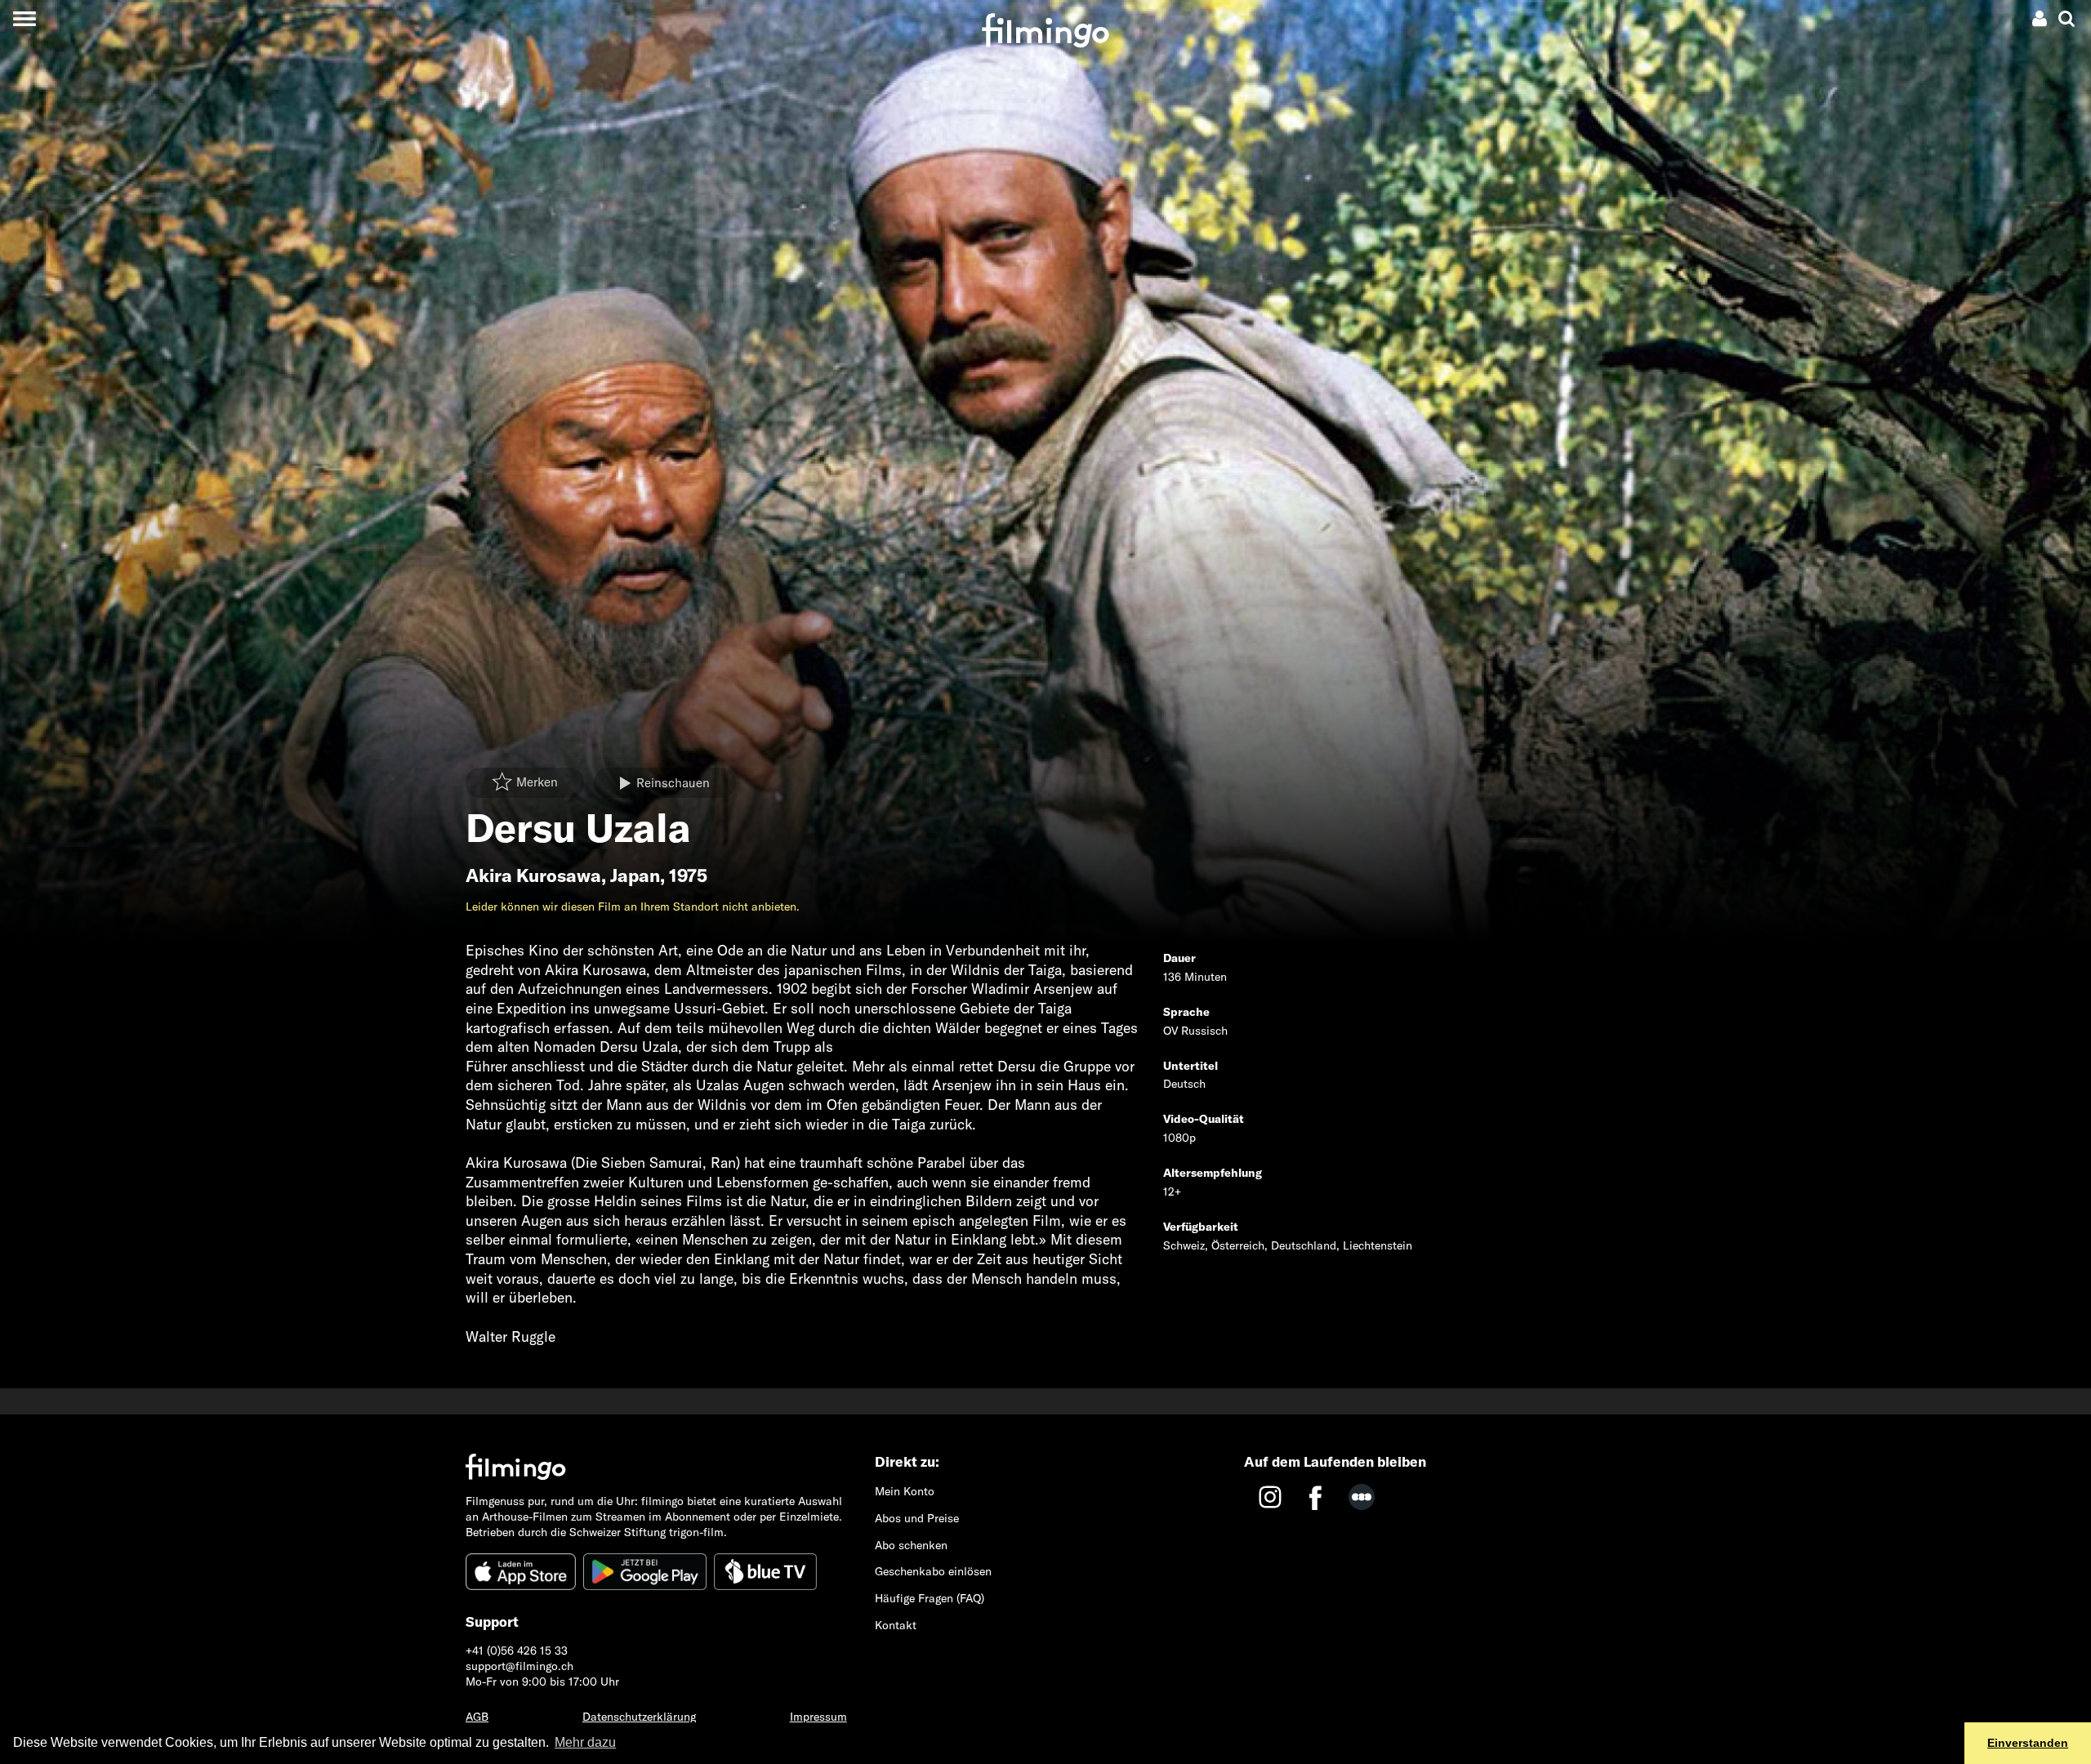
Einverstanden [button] (2028, 1743)
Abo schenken (911, 1545)
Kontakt (896, 1625)
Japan (635, 875)
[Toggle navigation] (24, 18)
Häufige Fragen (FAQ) (930, 1598)
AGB (477, 1717)
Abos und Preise (917, 1518)
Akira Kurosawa (533, 875)
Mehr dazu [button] (585, 1742)
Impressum (818, 1717)
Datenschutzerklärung (639, 1717)
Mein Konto (905, 1491)
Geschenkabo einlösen (933, 1571)
